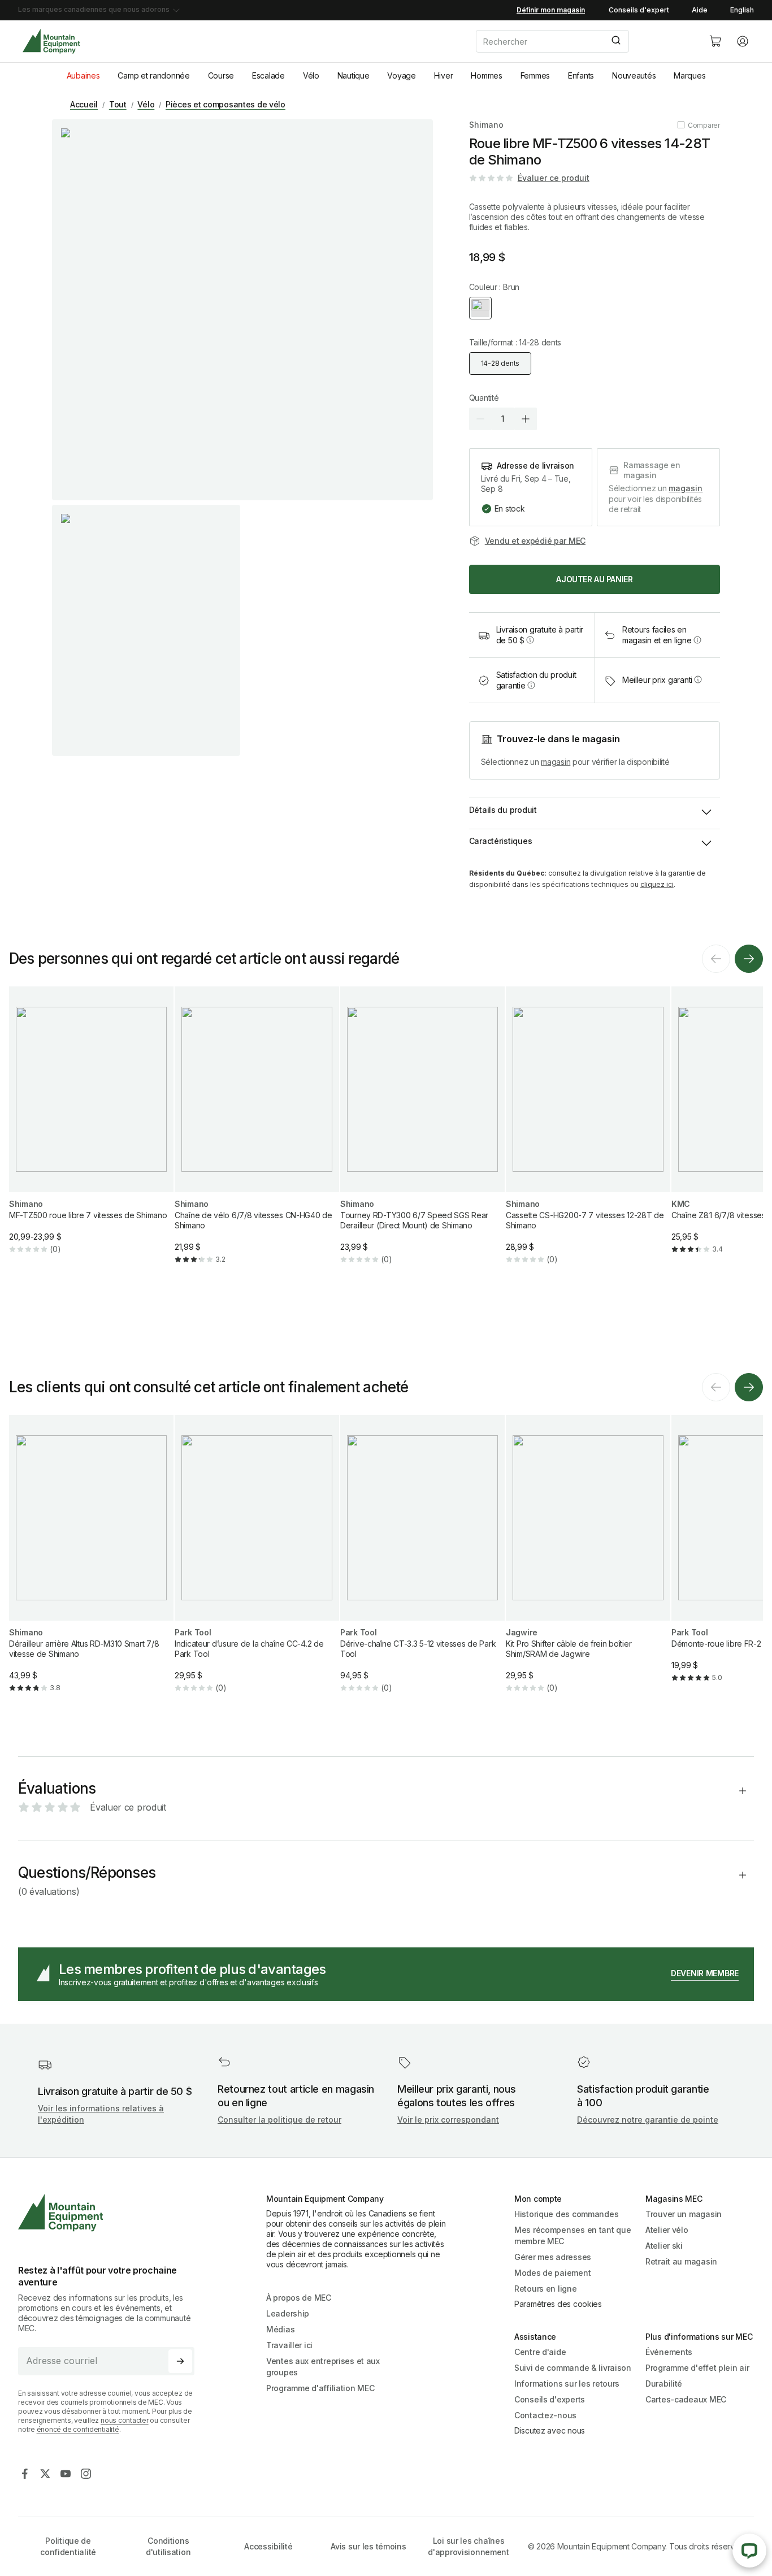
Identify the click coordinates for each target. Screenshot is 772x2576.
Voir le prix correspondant (448, 2120)
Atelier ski (664, 2246)
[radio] (480, 308)
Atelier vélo (667, 2230)
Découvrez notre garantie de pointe (648, 2120)
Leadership (288, 2313)
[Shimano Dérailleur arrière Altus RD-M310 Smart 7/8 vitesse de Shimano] (91, 1563)
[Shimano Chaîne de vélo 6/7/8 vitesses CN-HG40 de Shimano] (257, 1135)
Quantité (484, 398)
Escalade (268, 75)
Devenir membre (705, 1973)
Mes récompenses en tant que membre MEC (573, 2235)
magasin (686, 488)
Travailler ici (289, 2345)
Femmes (535, 75)
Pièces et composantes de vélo (225, 104)
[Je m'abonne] (180, 2361)
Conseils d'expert (639, 10)
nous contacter (125, 2420)
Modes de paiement (552, 2273)
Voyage (401, 75)
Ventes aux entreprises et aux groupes (323, 2367)
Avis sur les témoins (368, 2546)
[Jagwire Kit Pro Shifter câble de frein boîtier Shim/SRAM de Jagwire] (588, 1563)
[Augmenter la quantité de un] (526, 419)
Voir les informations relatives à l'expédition (101, 2114)
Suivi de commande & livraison (573, 2368)
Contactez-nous (545, 2415)
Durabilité (664, 2384)
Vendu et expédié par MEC (535, 541)
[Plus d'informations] (530, 640)
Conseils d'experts (550, 2399)
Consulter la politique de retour (279, 2120)
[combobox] (583, 41)
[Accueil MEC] (51, 42)
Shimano (486, 125)
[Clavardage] (749, 2551)
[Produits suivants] (749, 959)
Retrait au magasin (681, 2261)
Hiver (444, 75)
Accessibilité (268, 2546)
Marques (689, 75)
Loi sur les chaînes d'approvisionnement (469, 2546)
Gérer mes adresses (553, 2257)
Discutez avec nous (550, 2430)
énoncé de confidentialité (78, 2429)
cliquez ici (657, 884)
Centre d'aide (540, 2352)
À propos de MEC (299, 2298)
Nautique (354, 75)
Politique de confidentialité (68, 2546)
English (742, 10)
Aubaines (83, 75)
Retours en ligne (546, 2289)
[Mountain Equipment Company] (111, 2213)
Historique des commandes (566, 2214)
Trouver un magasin (684, 2214)
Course (221, 75)
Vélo (311, 75)
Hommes (486, 75)
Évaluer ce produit (554, 178)
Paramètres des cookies (558, 2304)
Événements (669, 2352)
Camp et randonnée (153, 75)
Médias (280, 2329)
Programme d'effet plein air (697, 2368)
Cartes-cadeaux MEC (686, 2399)
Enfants (581, 75)
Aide (700, 10)
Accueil (84, 104)
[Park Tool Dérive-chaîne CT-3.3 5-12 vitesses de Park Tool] (422, 1563)
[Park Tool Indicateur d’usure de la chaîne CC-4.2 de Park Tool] (257, 1563)
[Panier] (715, 41)
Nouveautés (634, 75)
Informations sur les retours (567, 2384)
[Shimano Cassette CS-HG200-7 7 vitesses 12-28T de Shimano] (588, 1135)
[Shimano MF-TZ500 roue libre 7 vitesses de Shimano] (91, 1129)
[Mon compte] (743, 41)
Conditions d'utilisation (168, 2546)
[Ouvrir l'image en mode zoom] (242, 310)
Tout (118, 104)
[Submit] (615, 41)
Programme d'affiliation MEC (320, 2388)
